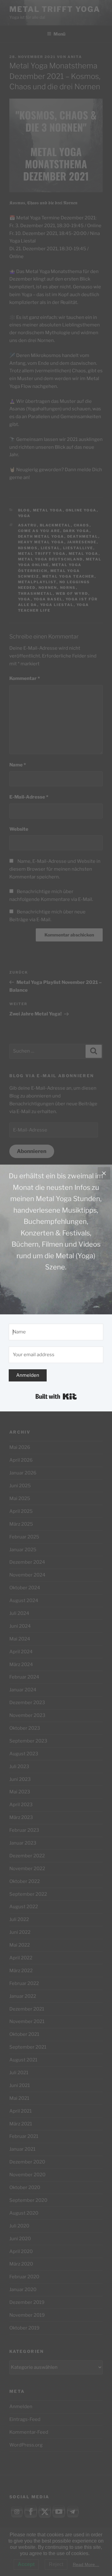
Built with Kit (56, 1396)
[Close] (104, 1173)
